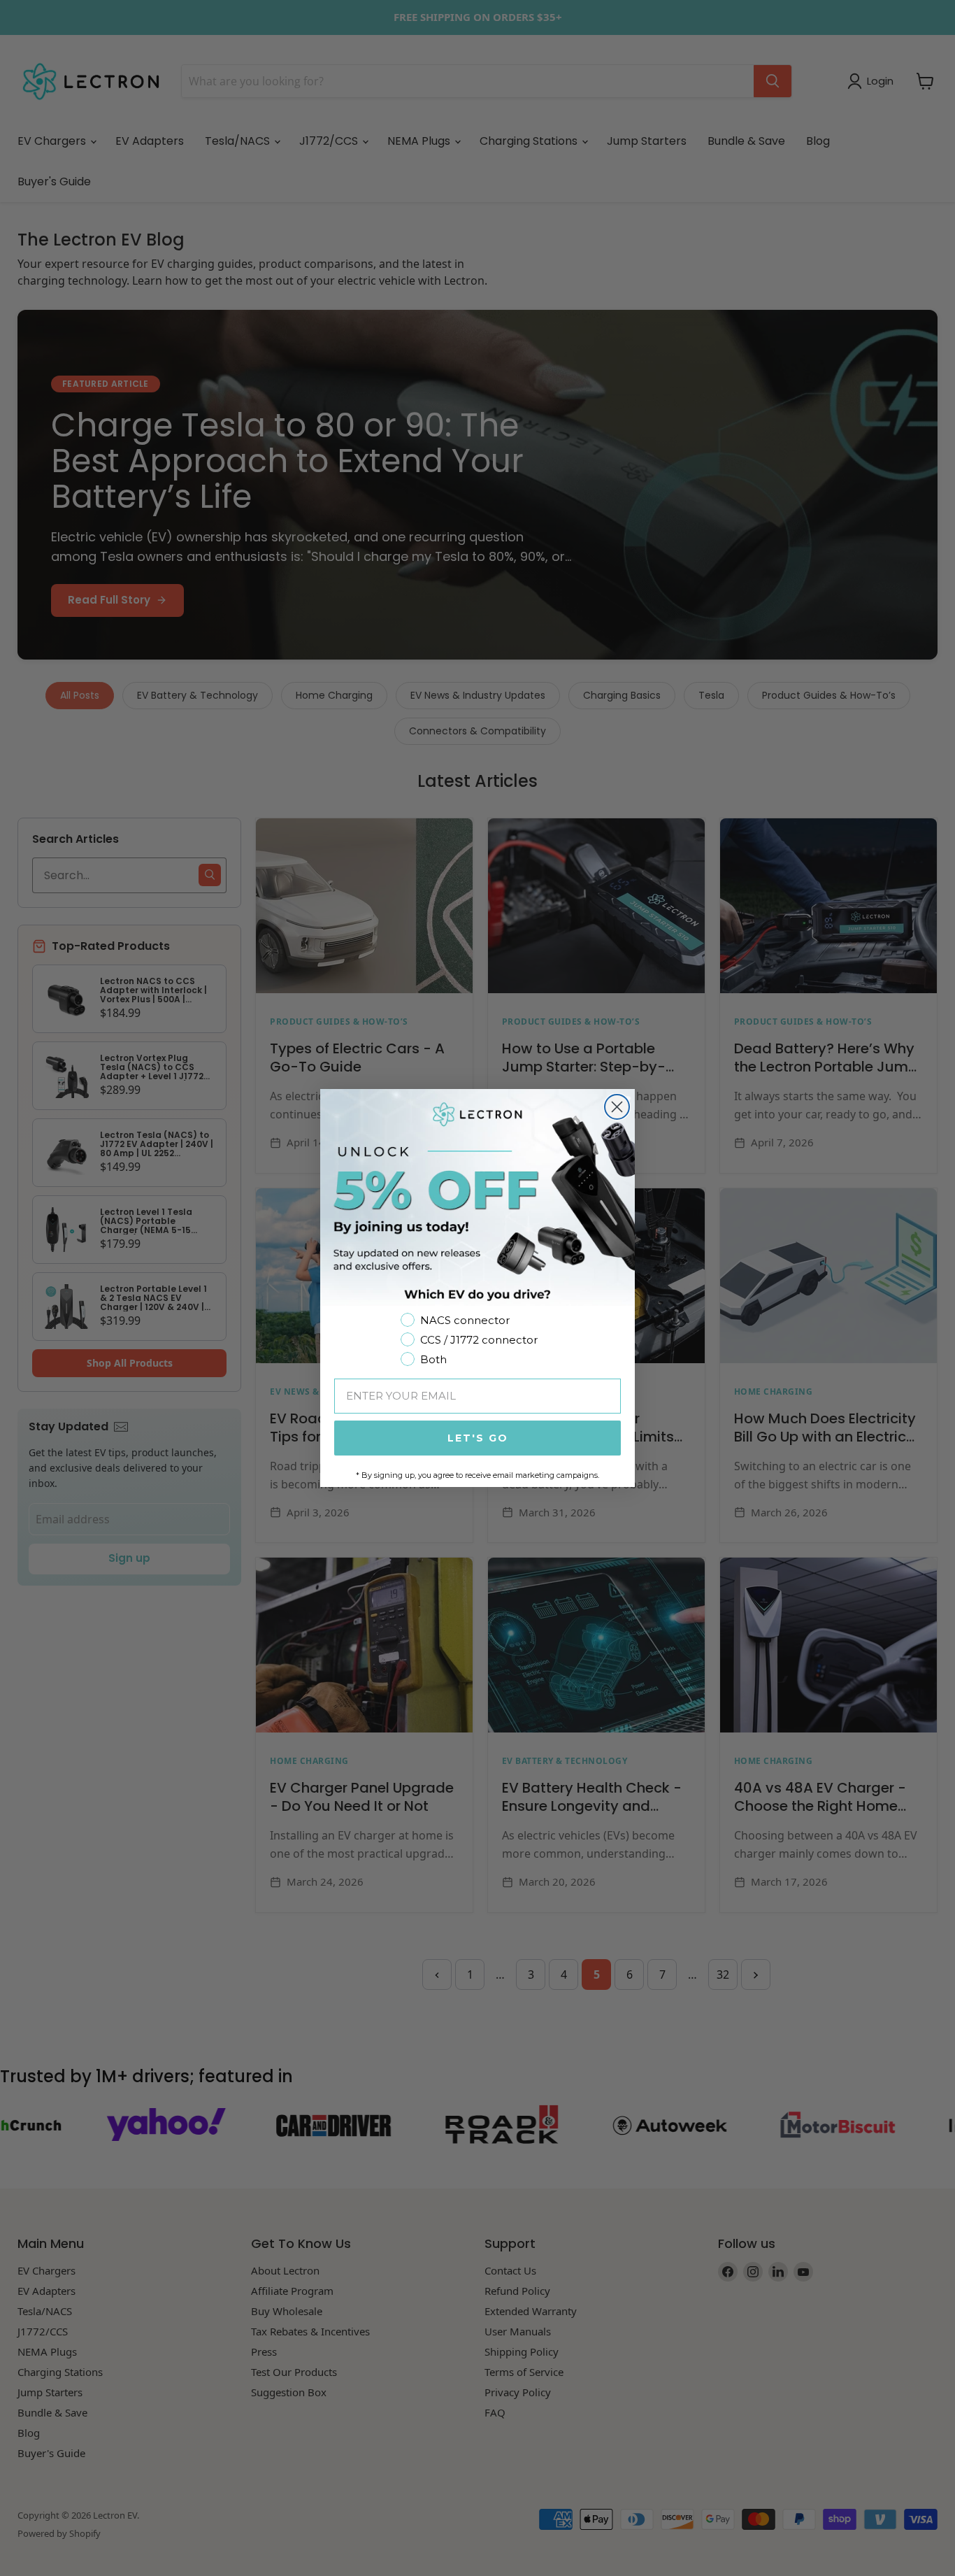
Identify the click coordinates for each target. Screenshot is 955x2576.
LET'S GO (478, 1438)
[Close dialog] (617, 1107)
